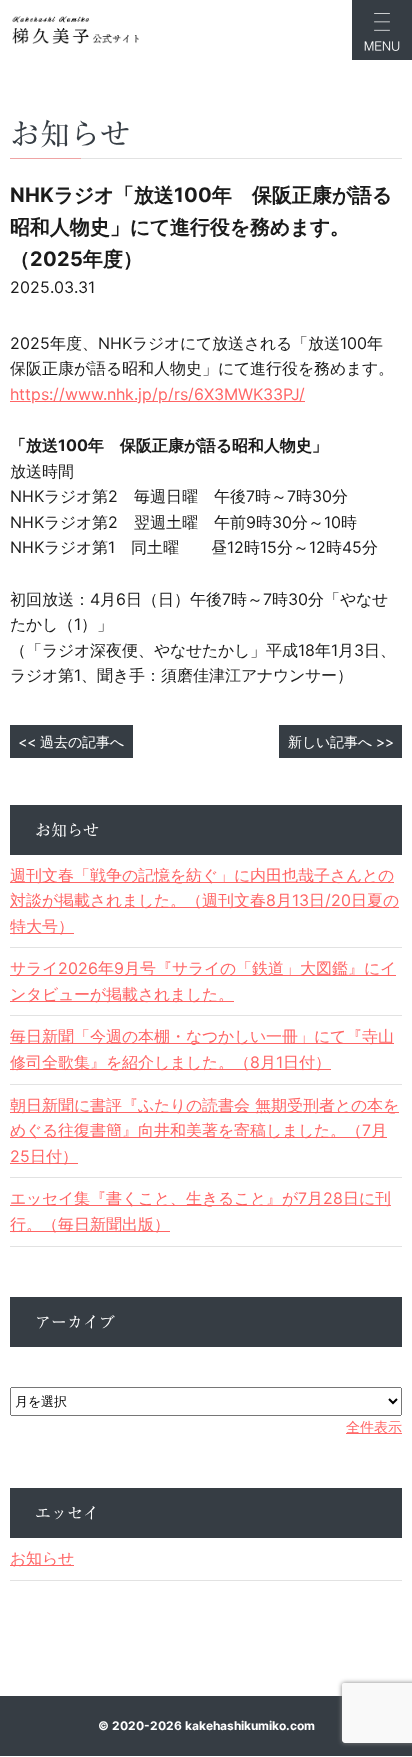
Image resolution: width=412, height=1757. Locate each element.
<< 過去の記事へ (71, 741)
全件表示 (374, 1426)
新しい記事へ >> (341, 741)
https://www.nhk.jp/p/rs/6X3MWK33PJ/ (157, 394)
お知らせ (42, 1558)
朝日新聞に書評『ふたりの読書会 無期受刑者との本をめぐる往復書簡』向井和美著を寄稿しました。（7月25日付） (204, 1130)
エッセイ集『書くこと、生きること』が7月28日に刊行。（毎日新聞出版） (200, 1211)
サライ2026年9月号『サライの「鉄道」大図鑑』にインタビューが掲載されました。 (203, 981)
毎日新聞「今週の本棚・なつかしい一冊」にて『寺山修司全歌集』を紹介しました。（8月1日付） (202, 1049)
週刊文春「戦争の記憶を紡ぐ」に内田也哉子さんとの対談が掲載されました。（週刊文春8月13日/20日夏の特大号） (204, 900)
